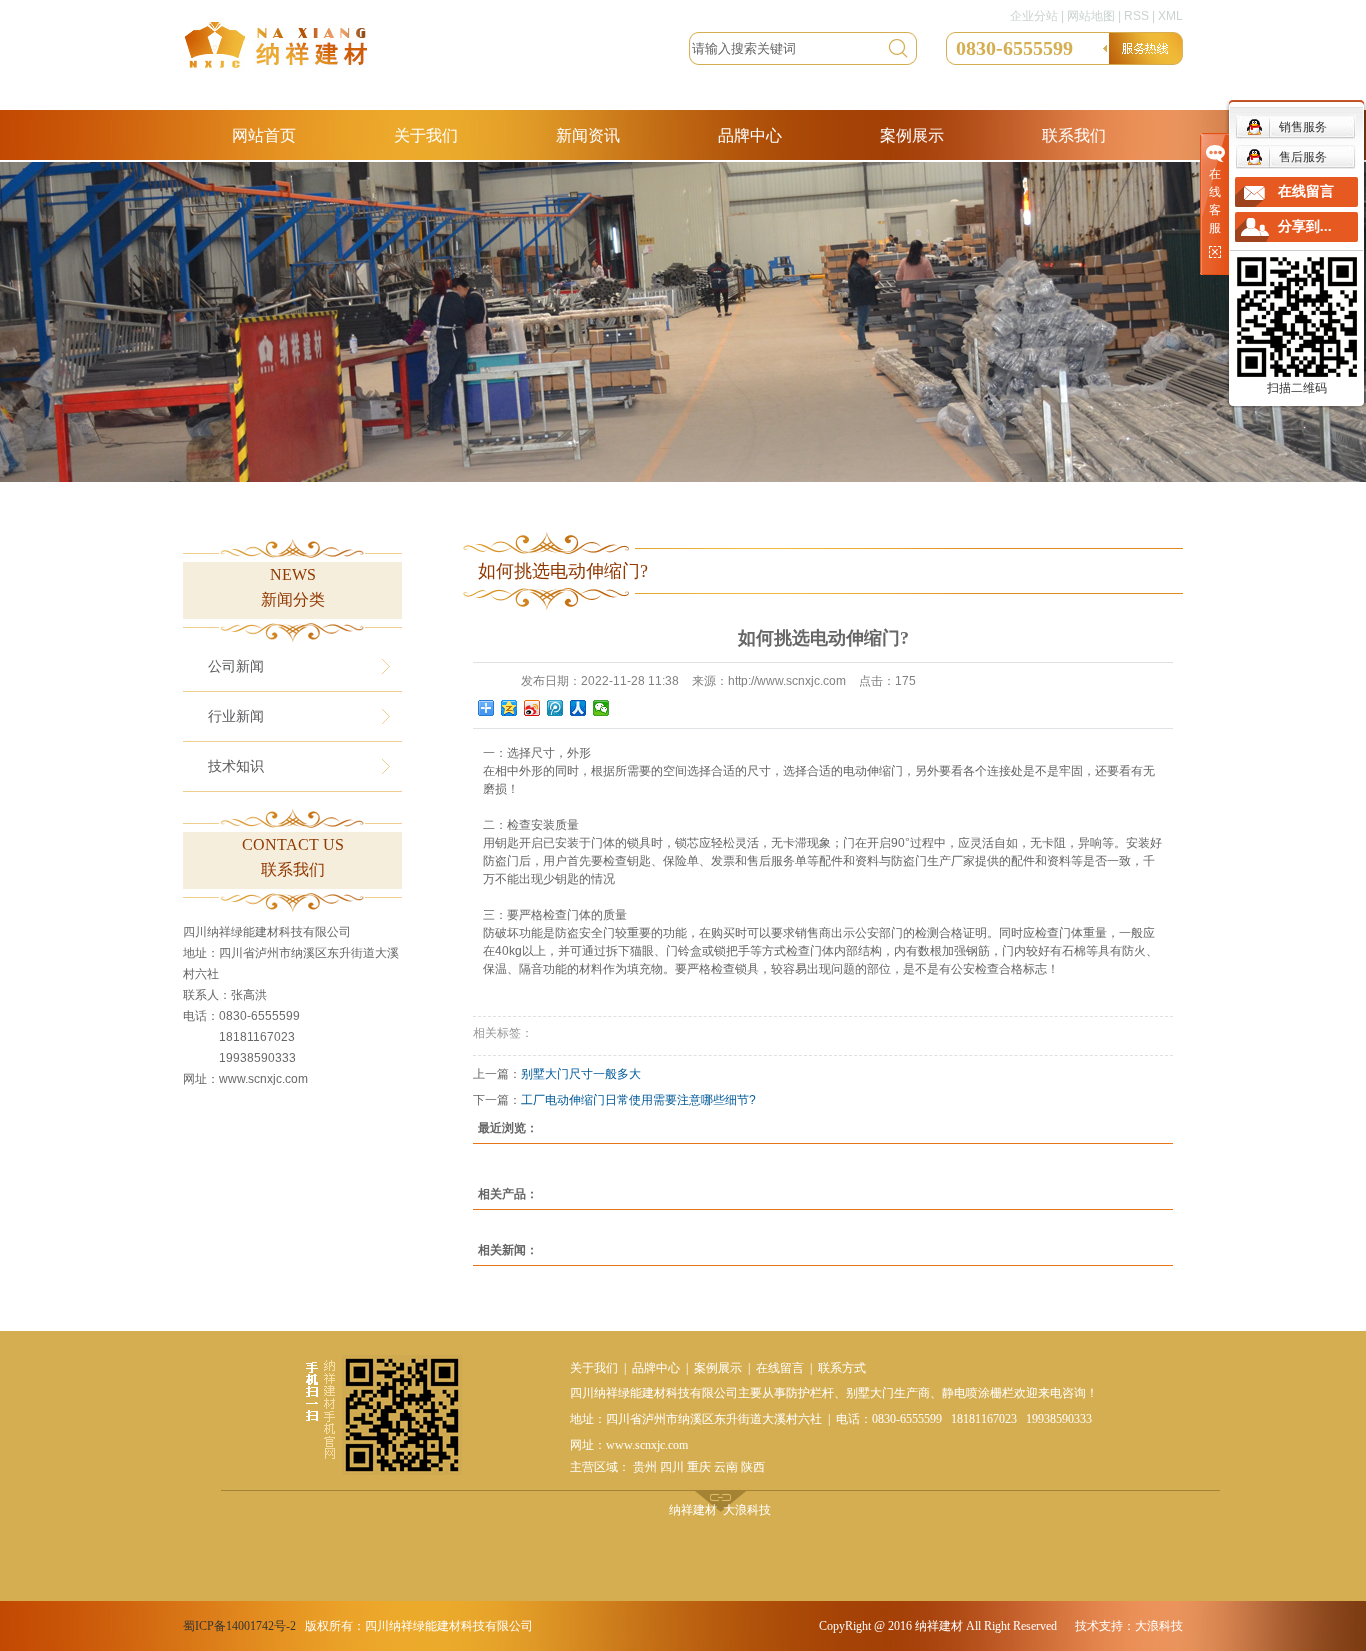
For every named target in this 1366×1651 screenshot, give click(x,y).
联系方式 (842, 1368)
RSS (1136, 16)
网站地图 (1091, 16)
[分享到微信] (601, 708)
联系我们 (1074, 135)
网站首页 (264, 135)
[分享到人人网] (578, 708)
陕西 (753, 1467)
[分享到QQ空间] (509, 708)
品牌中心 (750, 135)
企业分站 (1034, 16)
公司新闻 (236, 666)
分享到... (1305, 226)
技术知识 (236, 766)
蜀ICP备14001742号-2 (239, 1626)
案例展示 (912, 135)
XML (1170, 16)
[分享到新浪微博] (532, 708)
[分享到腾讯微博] (555, 708)
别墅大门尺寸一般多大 (581, 1074)
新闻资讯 (588, 135)
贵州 (645, 1467)
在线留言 (780, 1368)
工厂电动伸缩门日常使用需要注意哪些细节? (638, 1100)
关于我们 (426, 135)
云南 (726, 1467)
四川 (672, 1467)
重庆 (699, 1467)
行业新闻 (236, 716)
